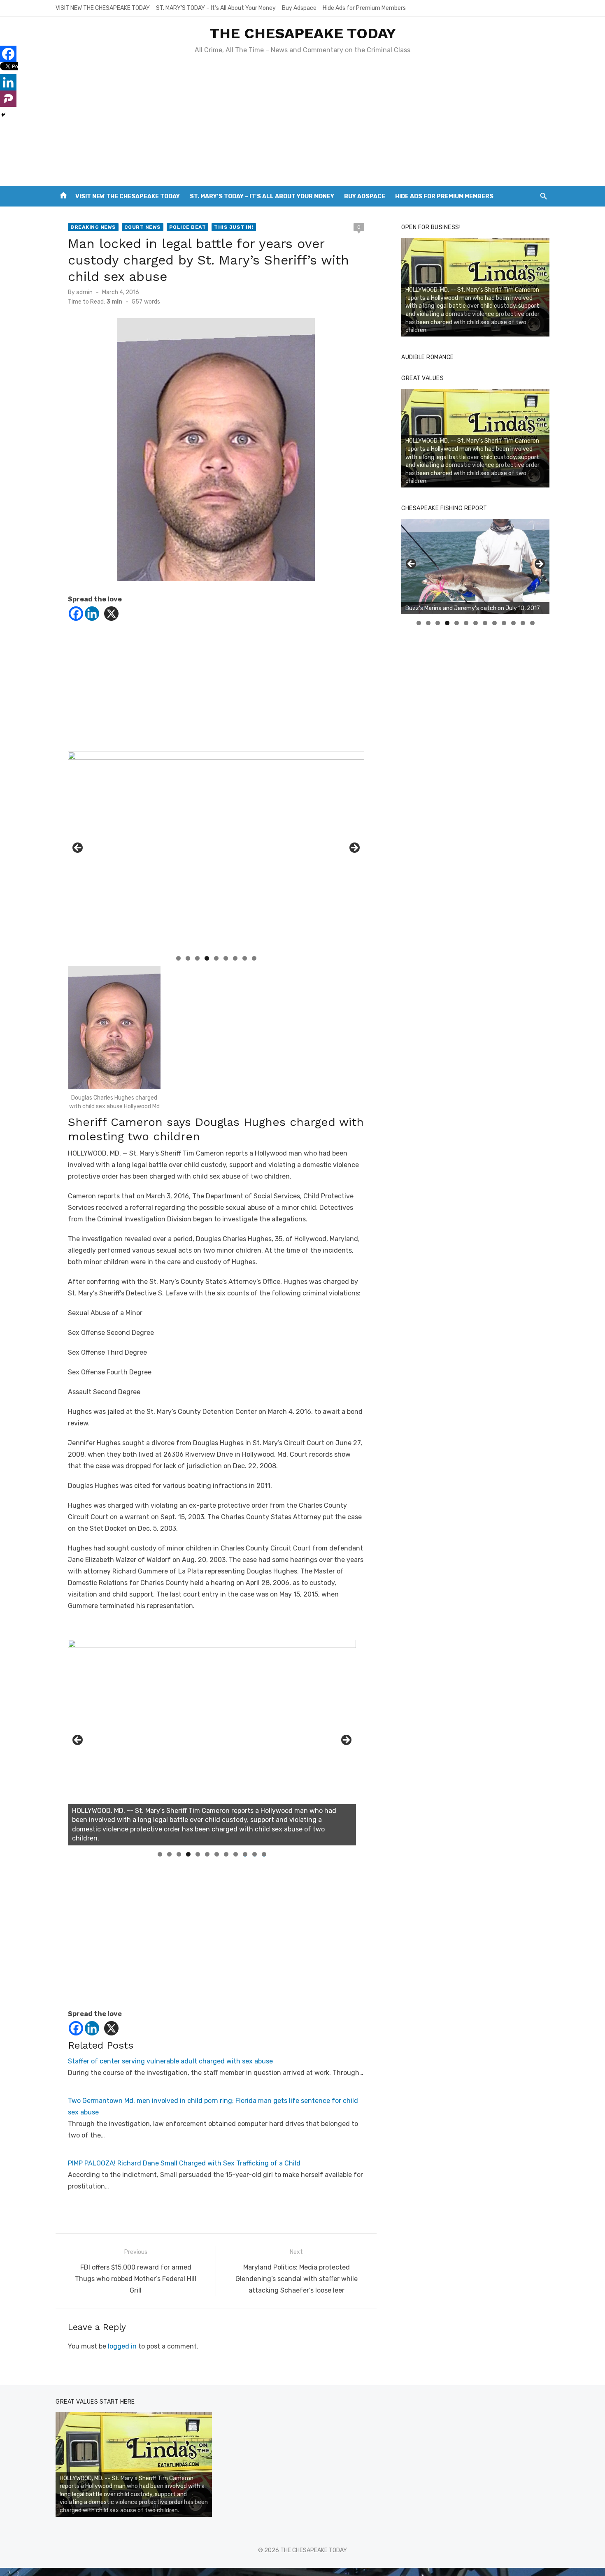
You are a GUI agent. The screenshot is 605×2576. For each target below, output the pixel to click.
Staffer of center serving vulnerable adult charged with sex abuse (170, 2061)
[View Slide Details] (212, 1743)
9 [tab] (254, 958)
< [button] (78, 848)
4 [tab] (207, 958)
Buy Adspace (299, 8)
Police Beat (188, 227)
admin (84, 292)
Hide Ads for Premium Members (364, 8)
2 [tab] (188, 958)
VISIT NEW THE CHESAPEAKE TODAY (103, 8)
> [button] (354, 848)
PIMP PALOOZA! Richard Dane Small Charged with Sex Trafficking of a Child (184, 2163)
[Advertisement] (302, 124)
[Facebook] (76, 614)
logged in (122, 2346)
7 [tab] (235, 958)
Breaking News (93, 227)
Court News (143, 227)
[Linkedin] (92, 614)
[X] (111, 614)
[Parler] (8, 99)
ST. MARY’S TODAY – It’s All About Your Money (216, 8)
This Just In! (234, 227)
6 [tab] (226, 958)
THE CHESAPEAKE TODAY (303, 33)
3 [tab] (197, 958)
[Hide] (3, 115)
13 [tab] (533, 623)
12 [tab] (264, 1854)
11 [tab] (255, 1854)
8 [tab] (245, 958)
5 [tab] (216, 958)
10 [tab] (245, 1854)
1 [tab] (178, 958)
